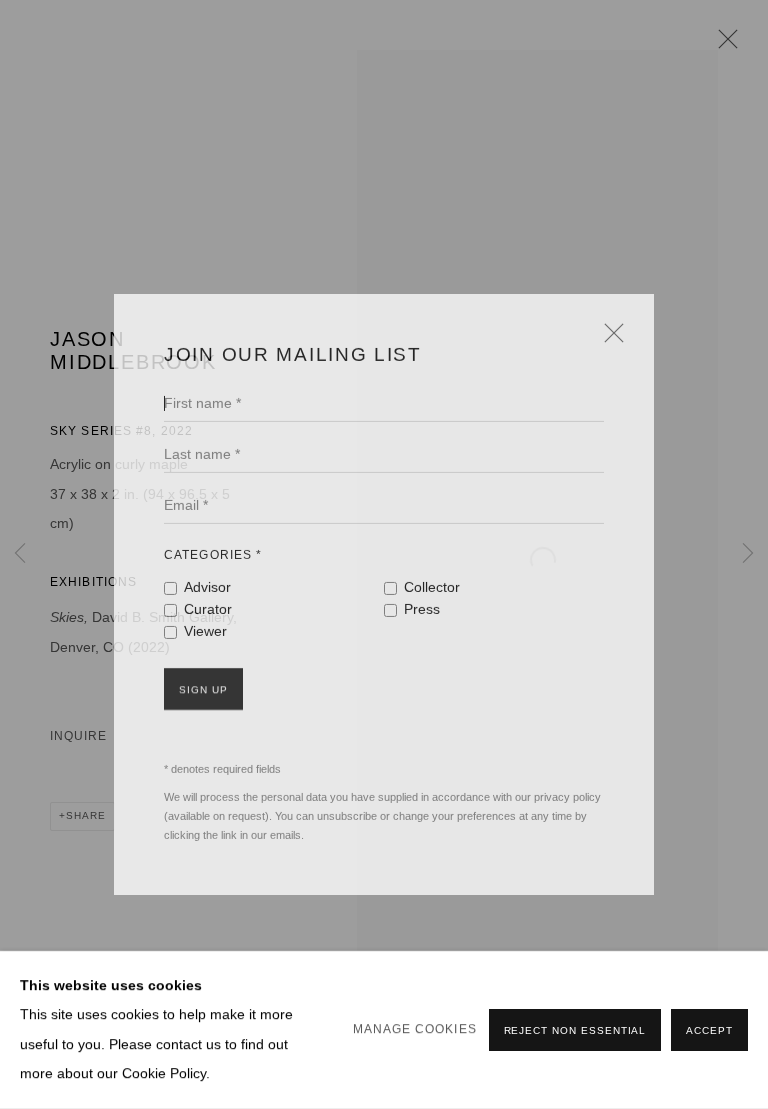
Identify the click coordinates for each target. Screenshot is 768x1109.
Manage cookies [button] (415, 1029)
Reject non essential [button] (575, 1030)
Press (422, 586)
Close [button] (609, 316)
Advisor (207, 564)
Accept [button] (709, 1030)
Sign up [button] (203, 666)
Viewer (205, 608)
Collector (432, 564)
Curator (208, 586)
